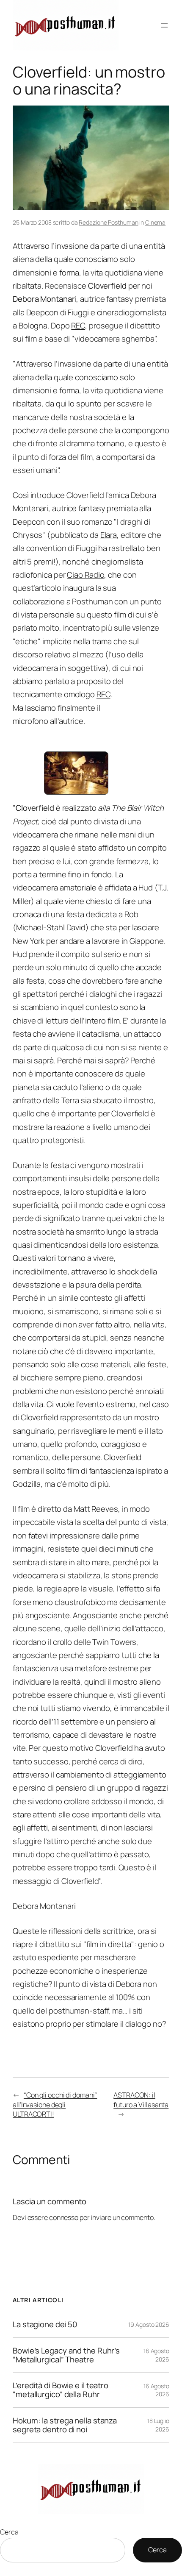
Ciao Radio (85, 575)
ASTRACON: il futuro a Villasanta (141, 2100)
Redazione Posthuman (108, 222)
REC (78, 325)
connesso (64, 2217)
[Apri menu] (164, 25)
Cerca (9, 2532)
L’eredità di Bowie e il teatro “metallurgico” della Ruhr (61, 2390)
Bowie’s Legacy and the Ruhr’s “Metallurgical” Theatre (66, 2355)
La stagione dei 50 (45, 2324)
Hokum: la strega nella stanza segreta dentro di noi (65, 2425)
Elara (109, 535)
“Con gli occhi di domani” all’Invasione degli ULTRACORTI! (55, 2104)
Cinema (155, 222)
